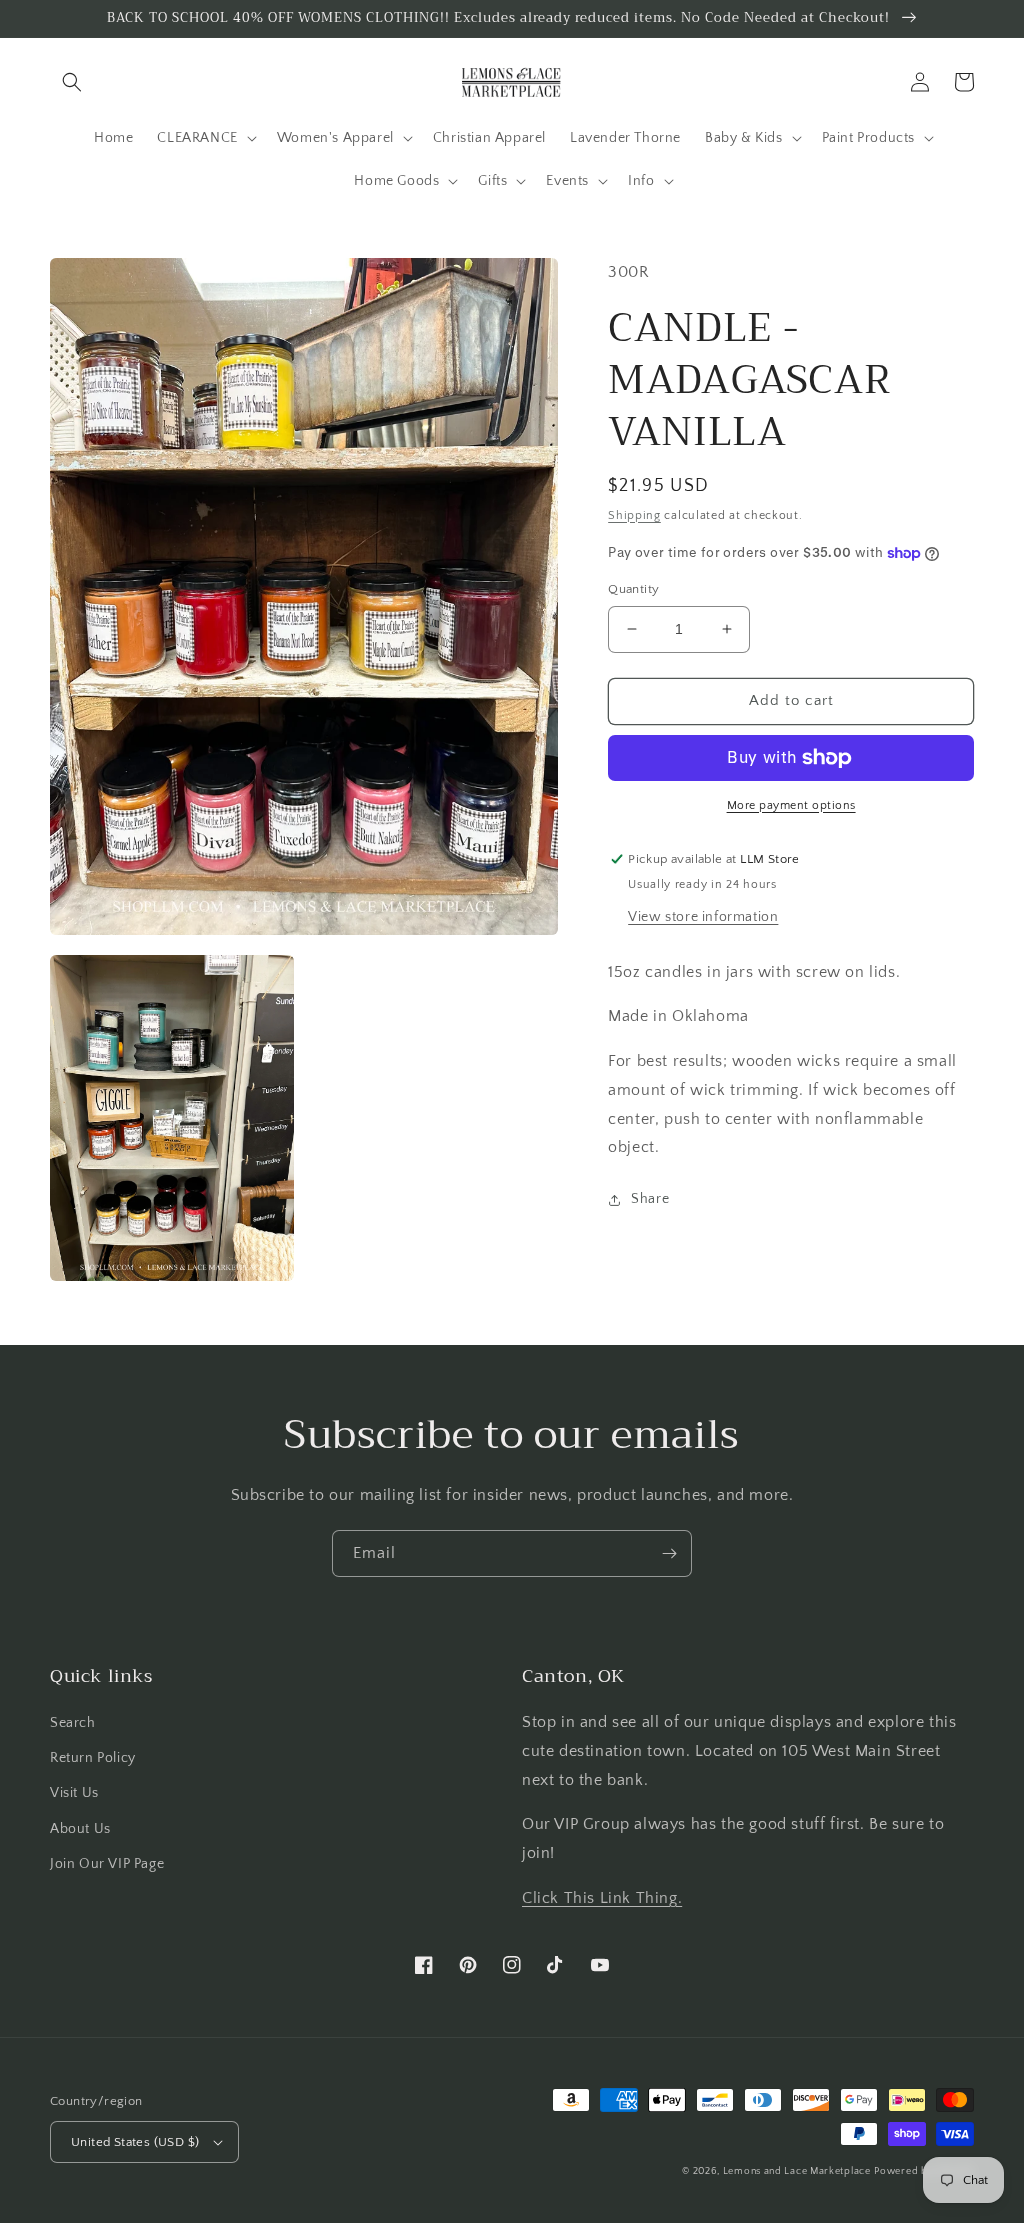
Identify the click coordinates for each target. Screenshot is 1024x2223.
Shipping (634, 515)
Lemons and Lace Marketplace (797, 2171)
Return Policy (93, 1758)
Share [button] (650, 1199)
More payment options (791, 805)
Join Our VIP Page (107, 1864)
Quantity (633, 589)
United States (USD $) (135, 2142)
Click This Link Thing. (602, 1898)
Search (73, 1723)
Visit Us (74, 1793)
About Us (80, 1829)
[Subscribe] (669, 1553)
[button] (72, 82)
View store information (703, 917)
